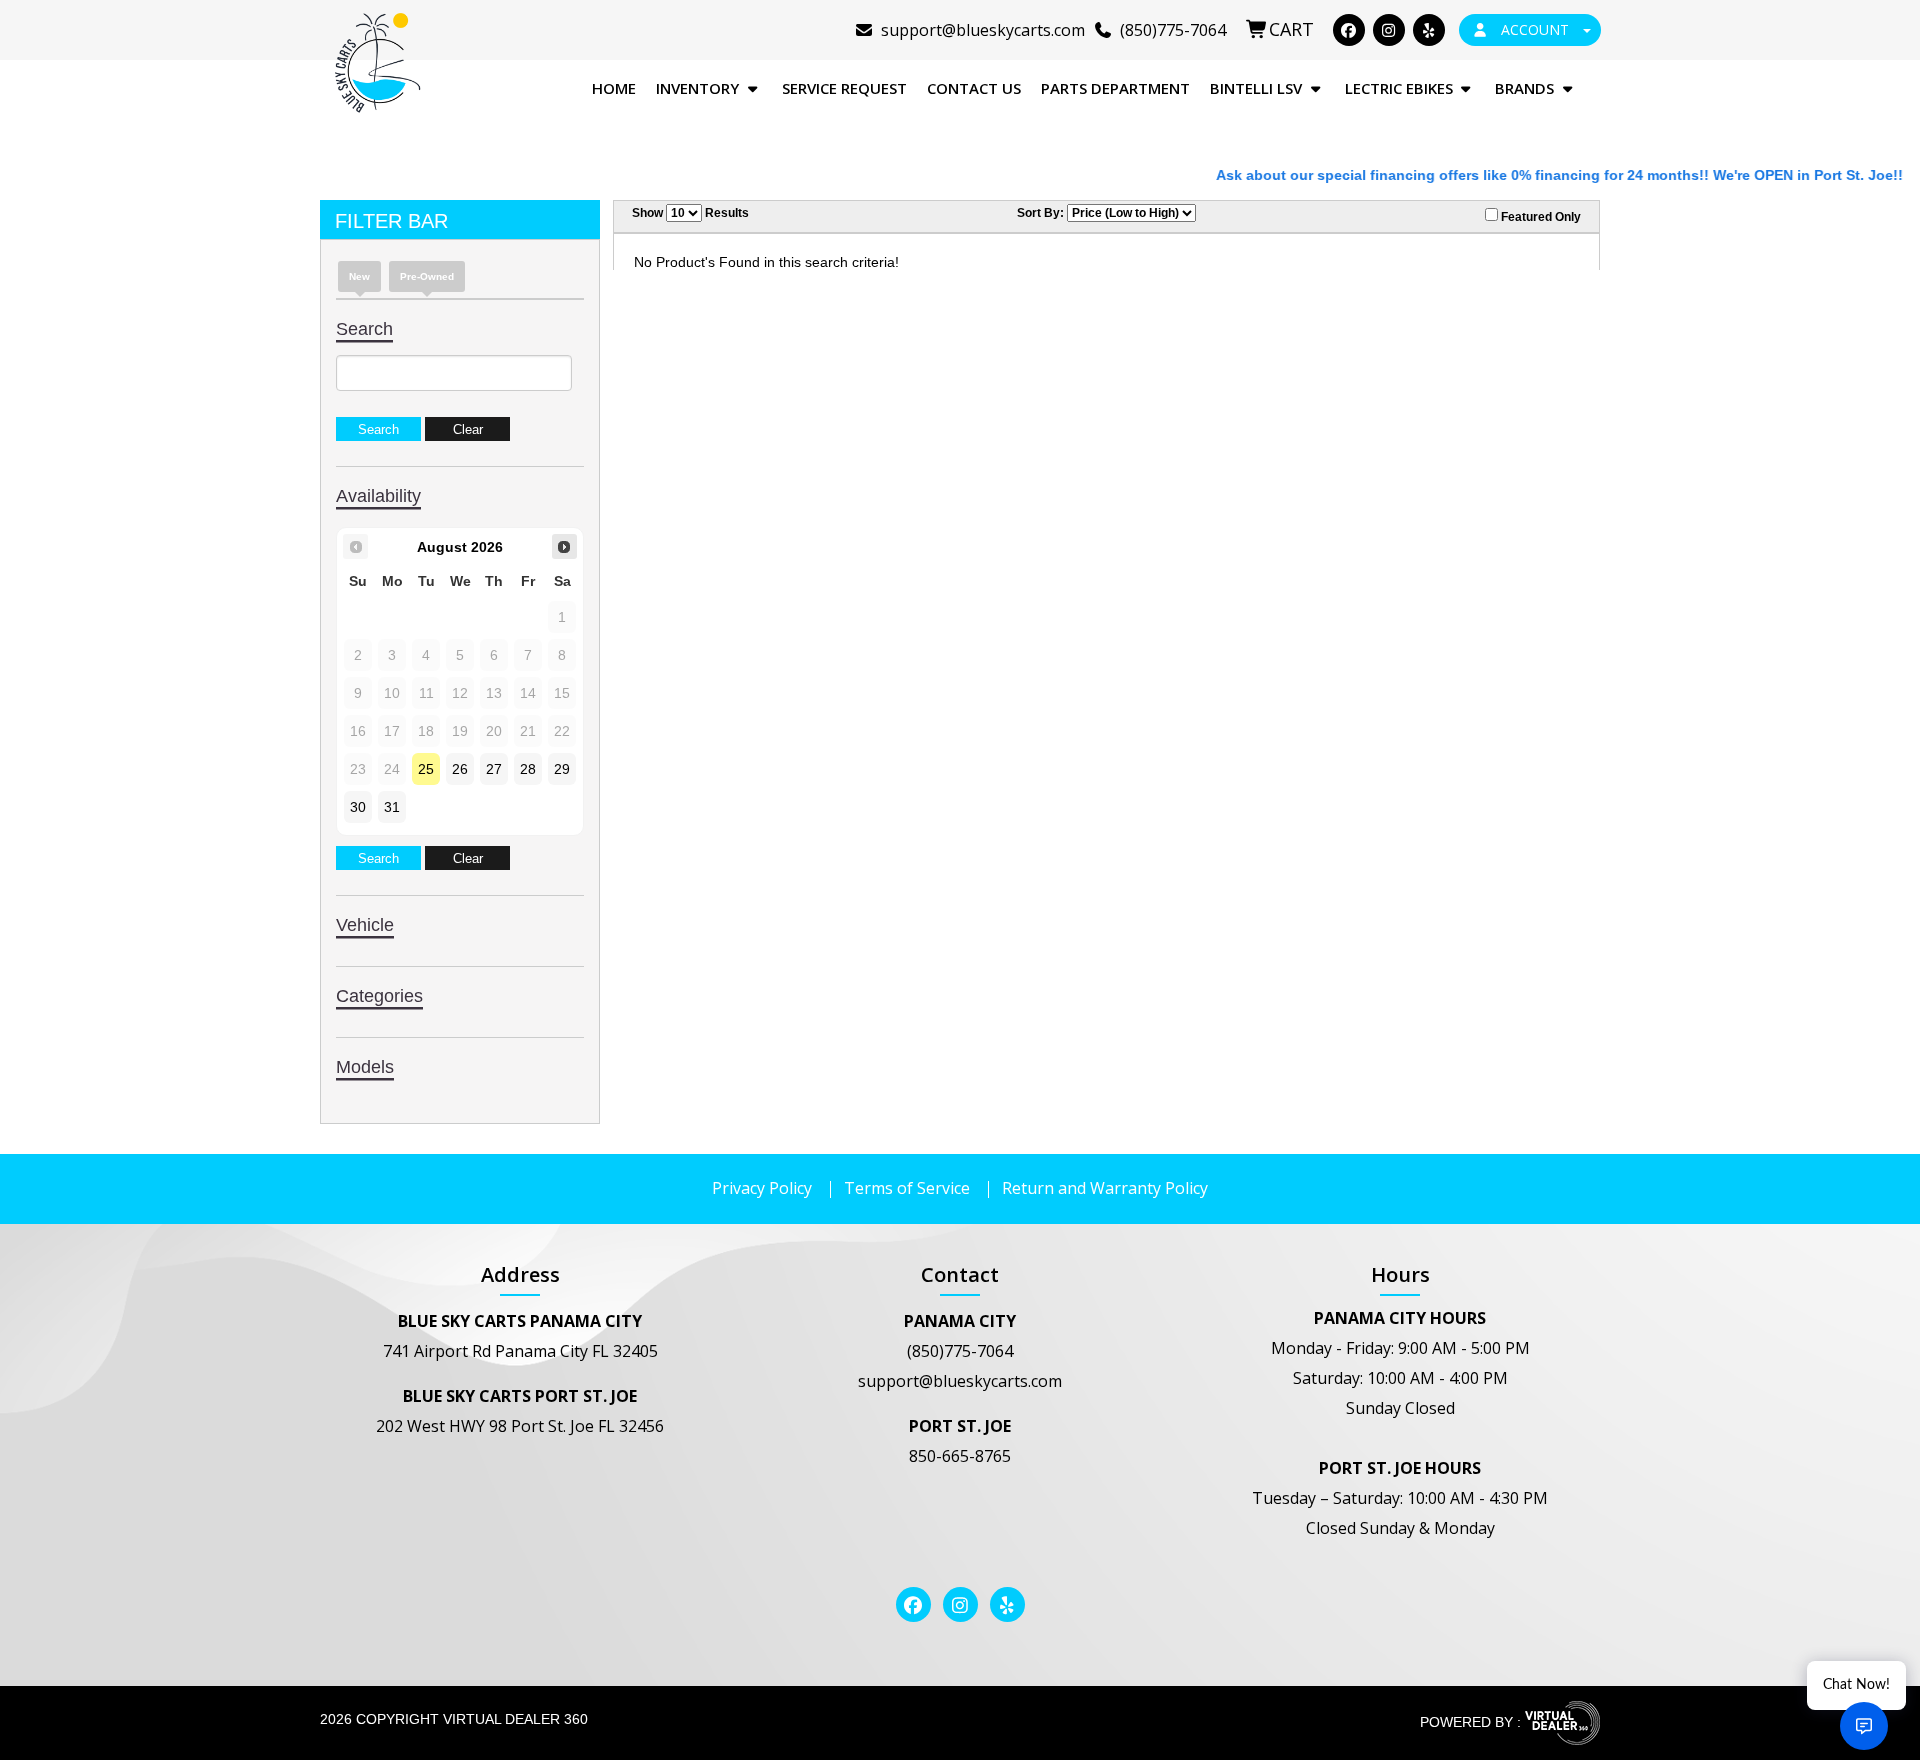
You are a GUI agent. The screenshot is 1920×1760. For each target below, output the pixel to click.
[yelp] (1429, 30)
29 (562, 769)
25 (426, 769)
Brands (1526, 88)
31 (392, 807)
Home (614, 88)
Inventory (699, 88)
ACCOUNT (1535, 29)
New (359, 276)
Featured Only (1539, 217)
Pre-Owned (427, 276)
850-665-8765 (960, 1456)
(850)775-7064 (960, 1351)
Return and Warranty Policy (1105, 1188)
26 (460, 769)
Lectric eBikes (1401, 88)
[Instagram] (1389, 30)
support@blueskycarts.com (960, 1381)
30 (358, 807)
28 (528, 769)
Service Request (844, 88)
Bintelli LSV (1258, 88)
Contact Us (974, 88)
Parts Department (1115, 88)
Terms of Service (907, 1188)
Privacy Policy (762, 1188)
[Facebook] (1349, 30)
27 (494, 769)
